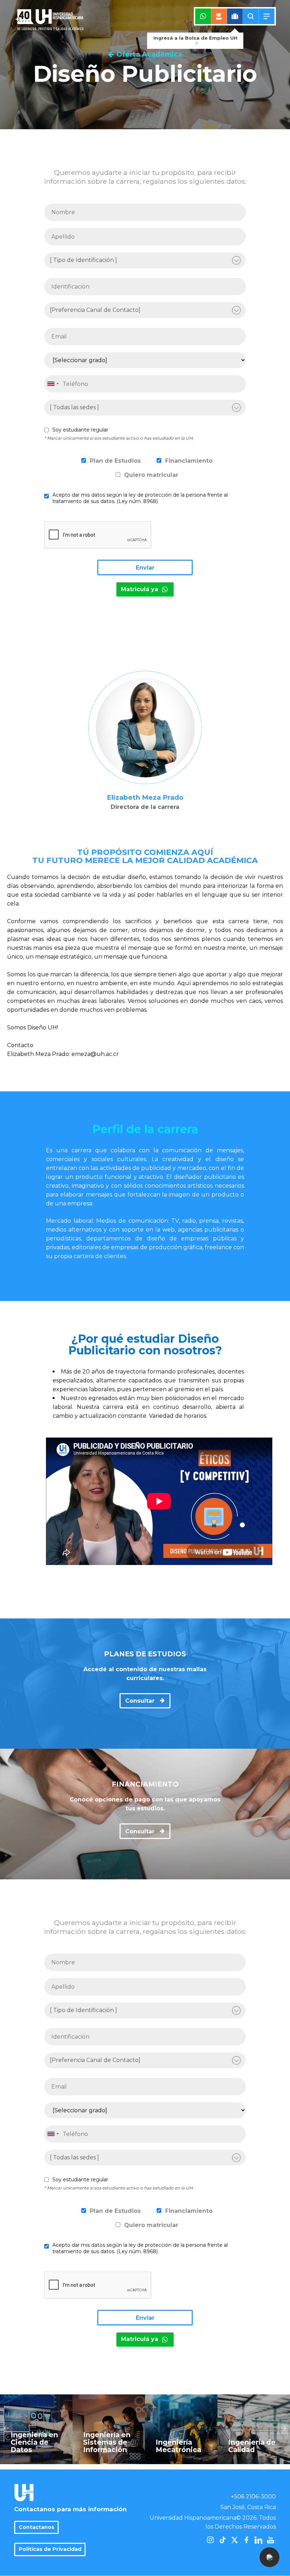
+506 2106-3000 (253, 2497)
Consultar (141, 1701)
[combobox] (53, 384)
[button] (269, 2557)
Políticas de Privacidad (50, 2549)
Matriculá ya (140, 589)
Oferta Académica (149, 54)
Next (284, 2428)
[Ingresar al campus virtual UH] (219, 16)
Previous (6, 2428)
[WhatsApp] (203, 16)
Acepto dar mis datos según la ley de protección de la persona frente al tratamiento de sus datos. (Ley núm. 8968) (140, 498)
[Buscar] (251, 16)
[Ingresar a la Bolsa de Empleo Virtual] (235, 16)
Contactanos (37, 2527)
